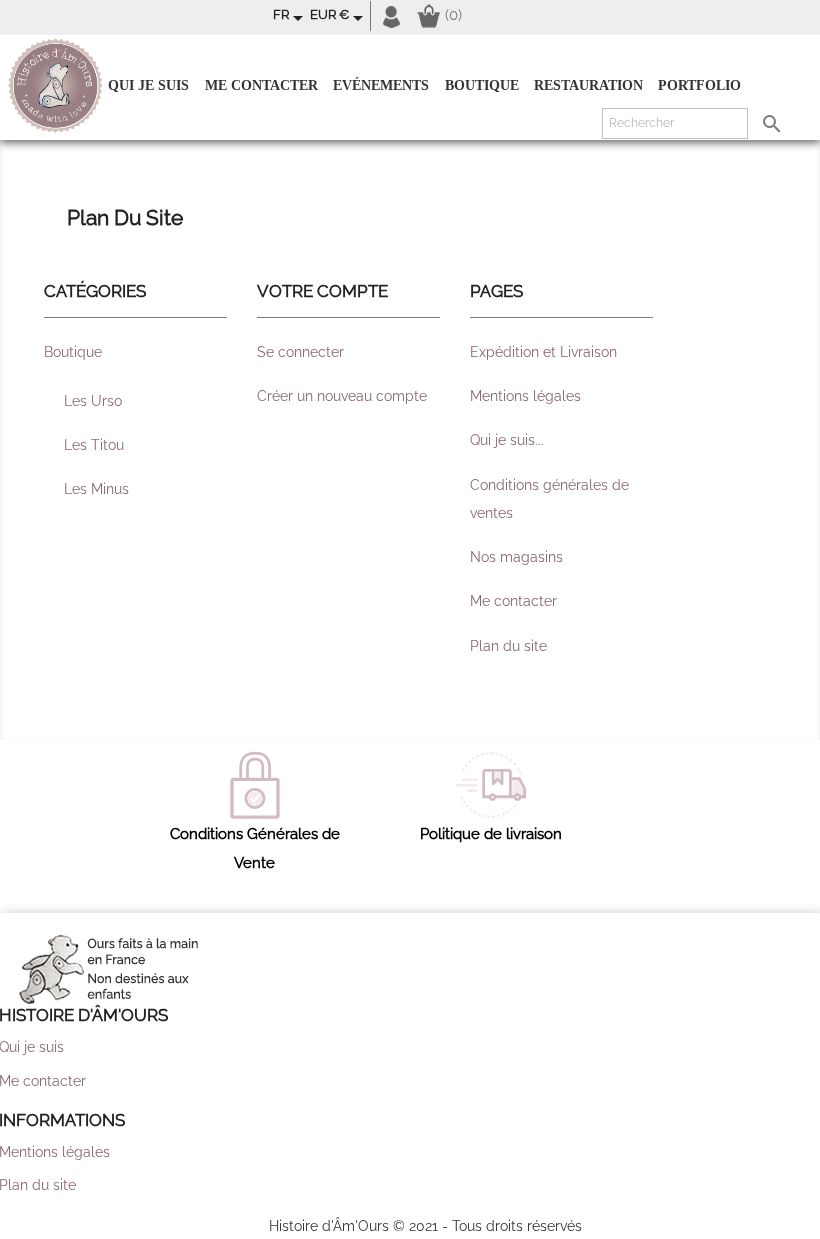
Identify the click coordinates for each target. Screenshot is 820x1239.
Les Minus (96, 489)
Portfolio (699, 85)
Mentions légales (525, 396)
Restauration (588, 85)
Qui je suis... (507, 440)
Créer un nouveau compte (342, 396)
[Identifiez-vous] (391, 15)
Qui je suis (148, 85)
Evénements (381, 85)
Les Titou (94, 445)
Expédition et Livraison (543, 352)
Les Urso (93, 401)
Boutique (482, 85)
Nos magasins (516, 557)
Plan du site (508, 646)
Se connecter (300, 352)
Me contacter (261, 85)
